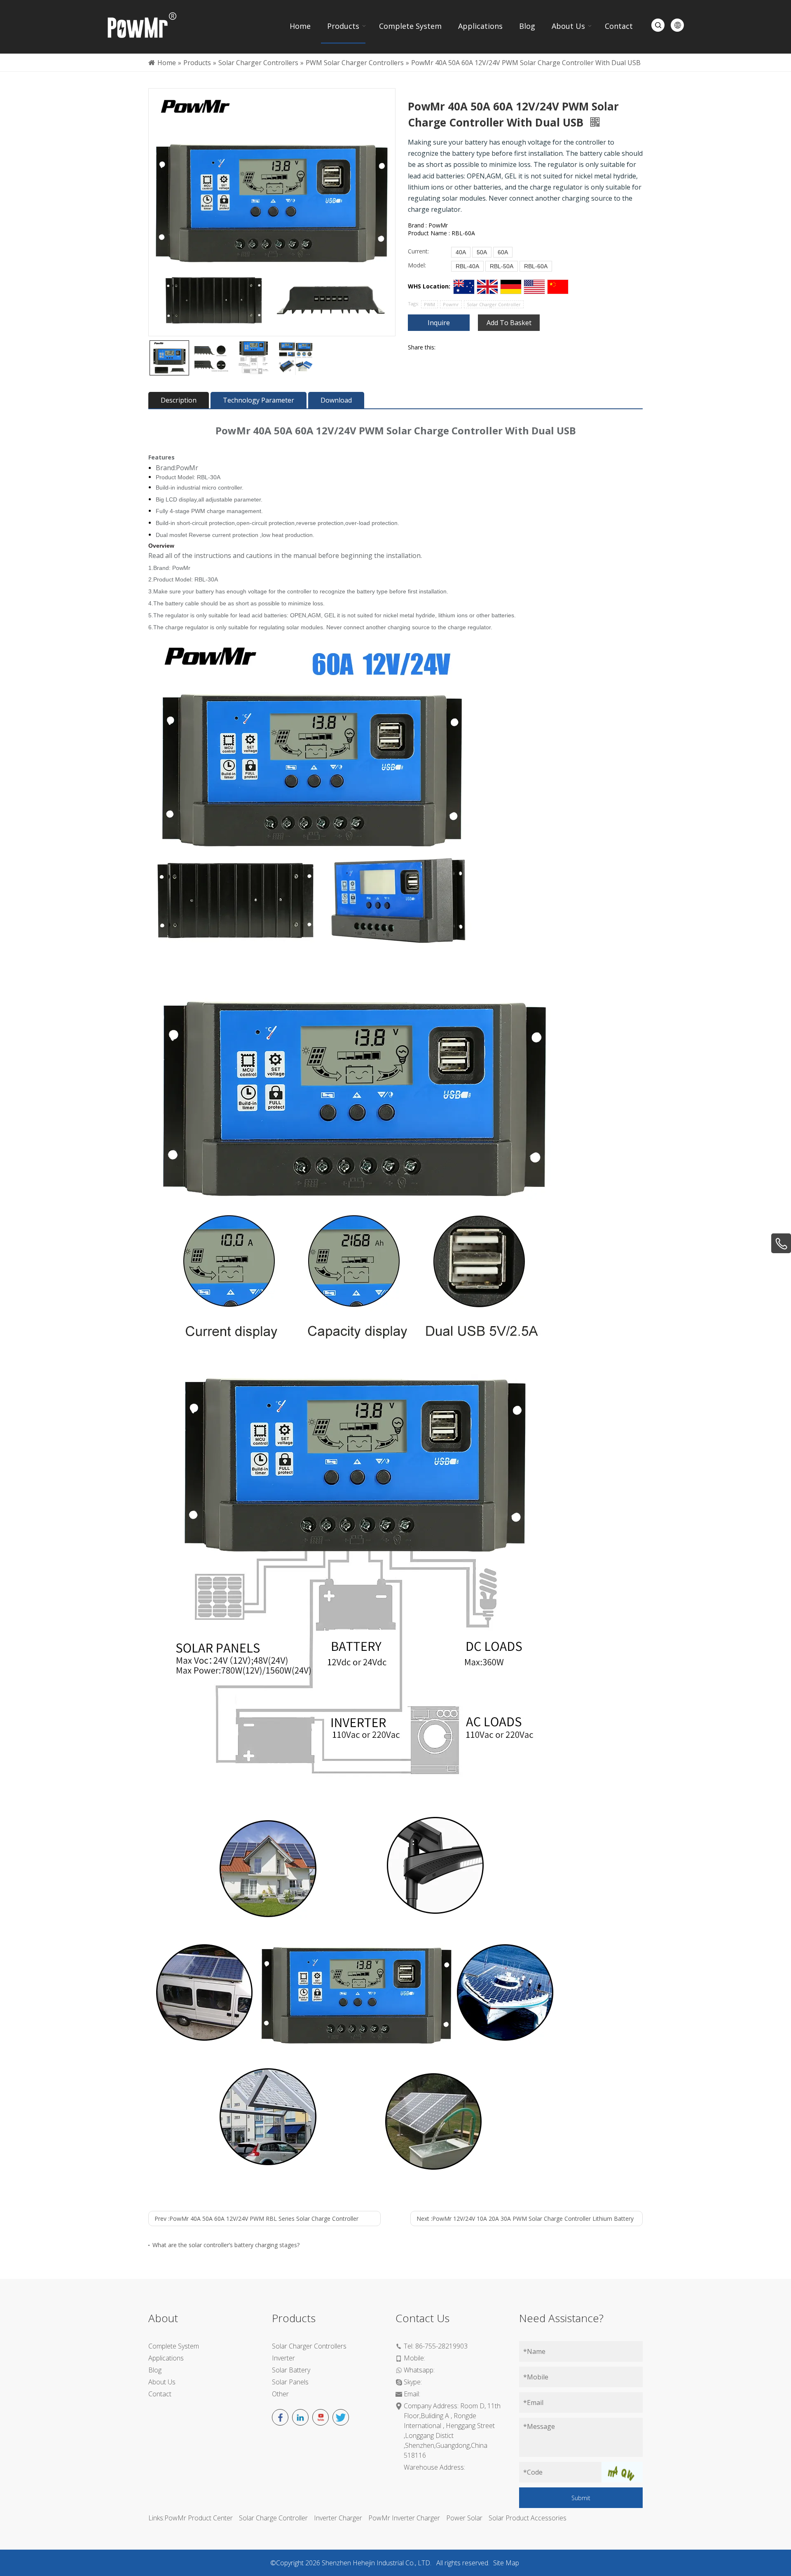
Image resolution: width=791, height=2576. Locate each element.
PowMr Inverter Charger (404, 2518)
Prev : (256, 2219)
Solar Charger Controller (494, 304)
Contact (160, 2394)
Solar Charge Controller (273, 2518)
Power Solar (464, 2518)
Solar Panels (290, 2382)
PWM (429, 304)
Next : (525, 2219)
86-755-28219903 (441, 2346)
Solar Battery (291, 2370)
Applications (166, 2358)
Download (336, 400)
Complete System (174, 2346)
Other (280, 2394)
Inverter (283, 2358)
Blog (155, 2370)
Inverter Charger (338, 2518)
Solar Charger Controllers (309, 2346)
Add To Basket (509, 323)
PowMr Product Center (199, 2518)
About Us (162, 2382)
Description (179, 400)
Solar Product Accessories (528, 2518)
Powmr (451, 304)
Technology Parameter (259, 400)
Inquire (439, 323)
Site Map (506, 2563)
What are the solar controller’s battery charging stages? (226, 2245)
